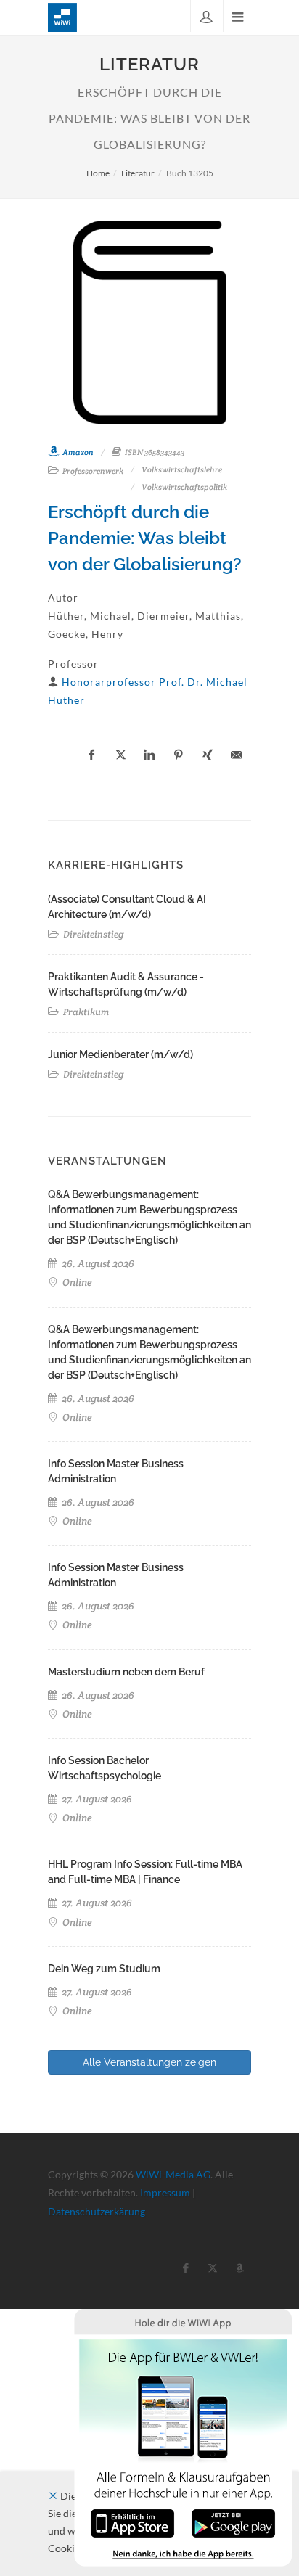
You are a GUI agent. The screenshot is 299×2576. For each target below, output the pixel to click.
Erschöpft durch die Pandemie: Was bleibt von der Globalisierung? (145, 538)
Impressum (165, 2193)
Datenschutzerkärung (97, 2211)
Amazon (77, 452)
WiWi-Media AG (173, 2174)
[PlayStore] (233, 2522)
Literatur (138, 173)
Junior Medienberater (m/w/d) (120, 1054)
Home (98, 173)
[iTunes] (132, 2522)
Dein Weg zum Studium (104, 1969)
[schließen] (53, 2496)
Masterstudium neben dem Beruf (126, 1672)
